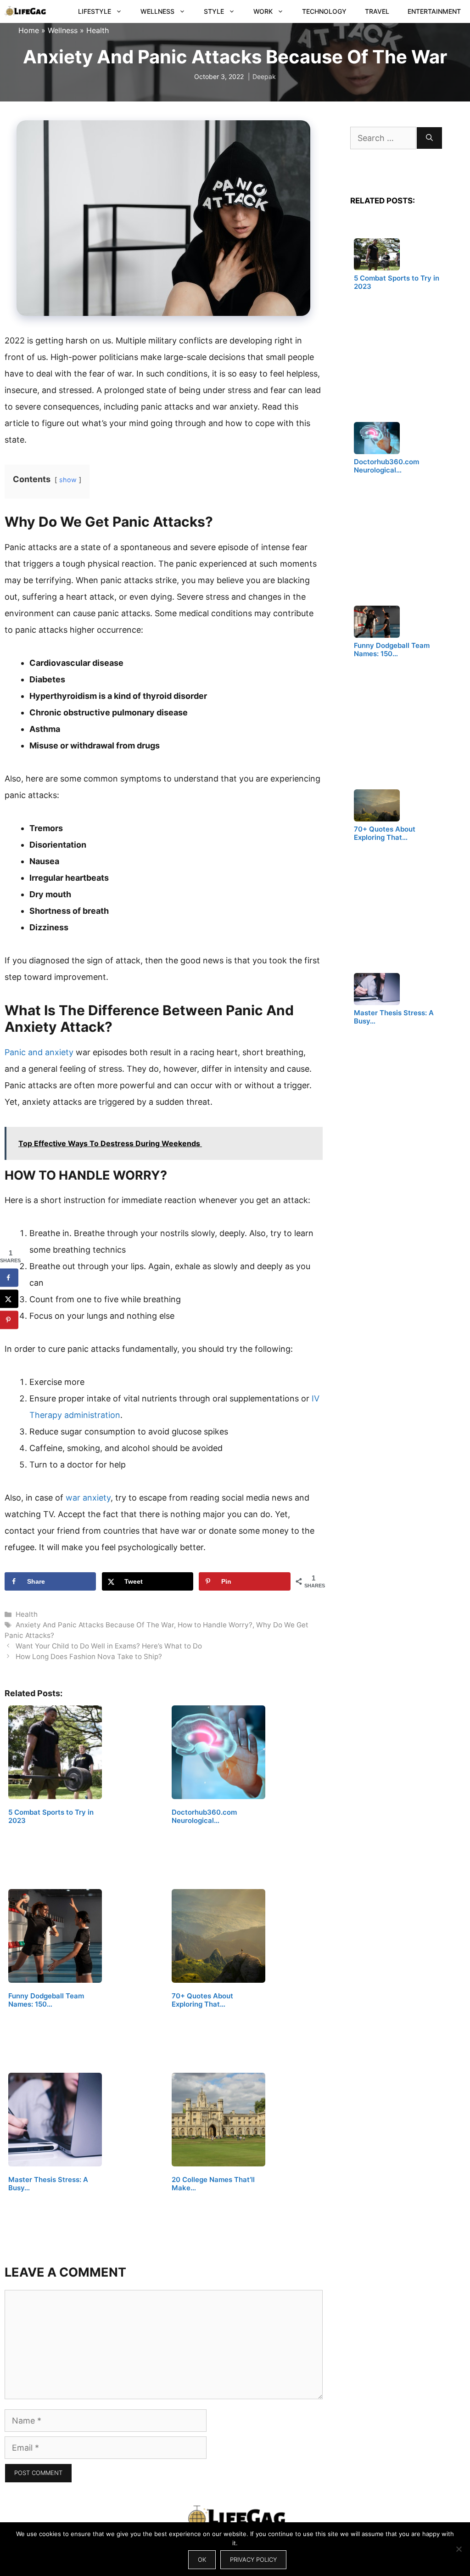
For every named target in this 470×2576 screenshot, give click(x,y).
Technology (324, 11)
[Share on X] (9, 1299)
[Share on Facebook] (9, 1277)
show (68, 480)
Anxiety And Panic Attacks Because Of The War (95, 1625)
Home (29, 30)
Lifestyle (95, 11)
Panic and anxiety (40, 1052)
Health (98, 30)
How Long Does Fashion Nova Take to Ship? (89, 1656)
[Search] (429, 138)
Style (214, 11)
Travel (377, 11)
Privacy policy (253, 2559)
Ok (202, 2559)
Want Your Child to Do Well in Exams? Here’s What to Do (109, 1646)
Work (263, 11)
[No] (459, 2549)
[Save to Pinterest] (9, 1320)
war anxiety (88, 1498)
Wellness (157, 11)
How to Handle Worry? (215, 1625)
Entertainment (434, 11)
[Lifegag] (25, 11)
